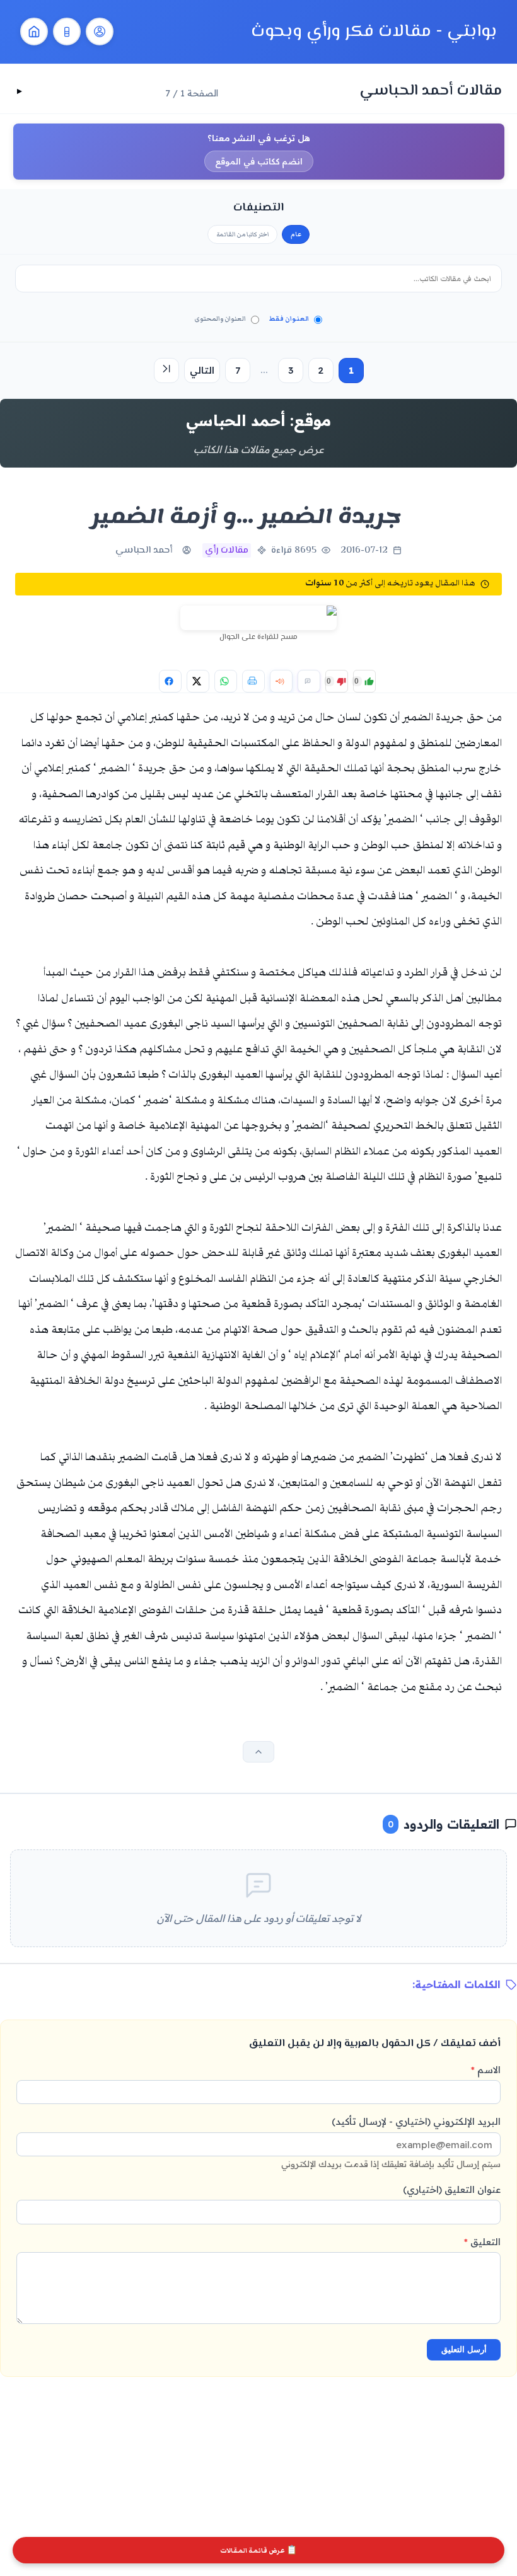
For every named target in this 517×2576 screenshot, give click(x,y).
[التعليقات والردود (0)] (309, 681)
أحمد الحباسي (144, 550)
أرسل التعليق (464, 2349)
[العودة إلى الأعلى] (258, 1752)
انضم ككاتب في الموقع (259, 161)
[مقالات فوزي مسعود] (100, 32)
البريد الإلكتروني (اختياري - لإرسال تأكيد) (391, 2142)
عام (296, 234)
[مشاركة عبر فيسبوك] (170, 681)
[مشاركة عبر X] (198, 681)
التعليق (482, 2242)
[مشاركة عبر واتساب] (226, 681)
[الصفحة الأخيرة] (166, 371)
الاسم (486, 2070)
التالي (202, 370)
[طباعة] (253, 681)
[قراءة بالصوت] (281, 681)
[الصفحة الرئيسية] (34, 32)
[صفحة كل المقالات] (67, 32)
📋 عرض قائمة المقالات (258, 2550)
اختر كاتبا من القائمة (243, 234)
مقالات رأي (227, 550)
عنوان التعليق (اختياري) (452, 2189)
